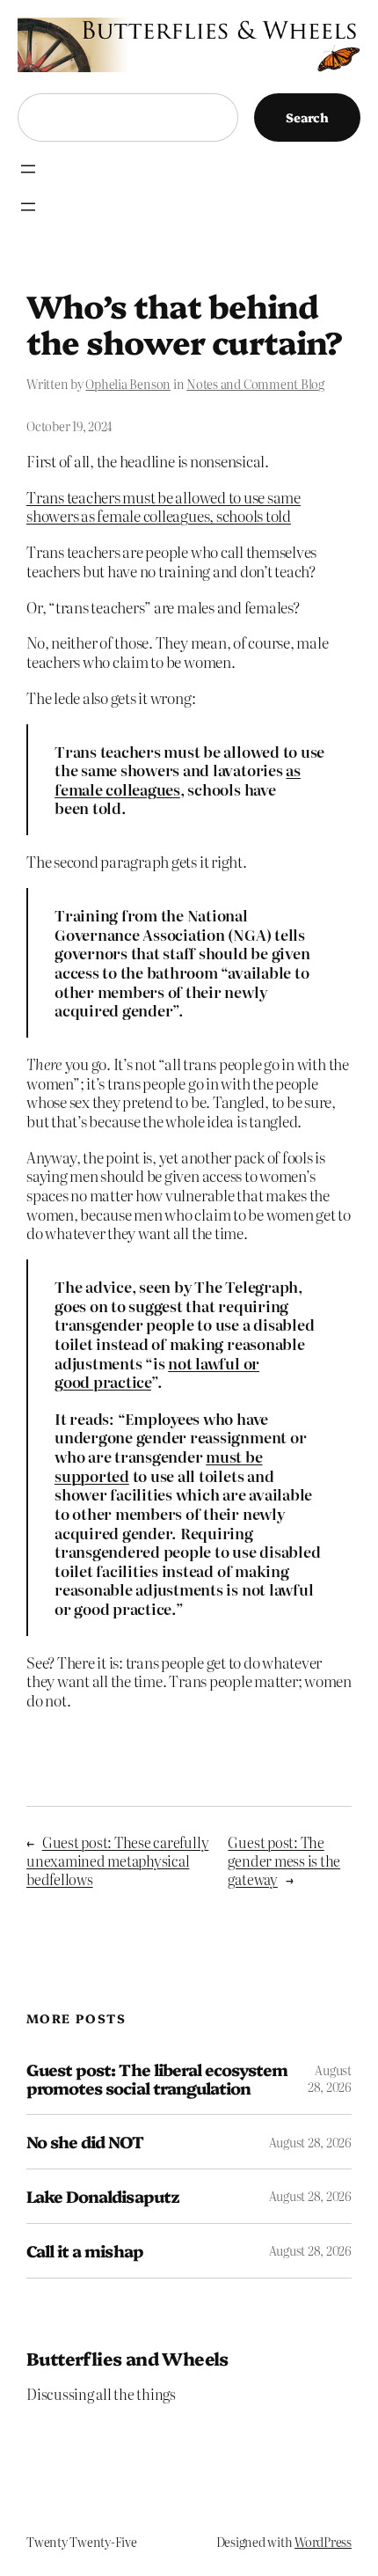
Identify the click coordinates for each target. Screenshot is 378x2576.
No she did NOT (85, 2142)
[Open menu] (28, 169)
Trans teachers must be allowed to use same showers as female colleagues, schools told (164, 506)
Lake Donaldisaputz (103, 2196)
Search (307, 117)
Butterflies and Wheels (127, 2358)
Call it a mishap (85, 2251)
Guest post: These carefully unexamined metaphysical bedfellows (117, 1860)
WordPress (323, 2542)
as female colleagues (178, 779)
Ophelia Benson (128, 384)
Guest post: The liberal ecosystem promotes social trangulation (157, 2078)
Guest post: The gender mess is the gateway (284, 1860)
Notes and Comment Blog (255, 384)
